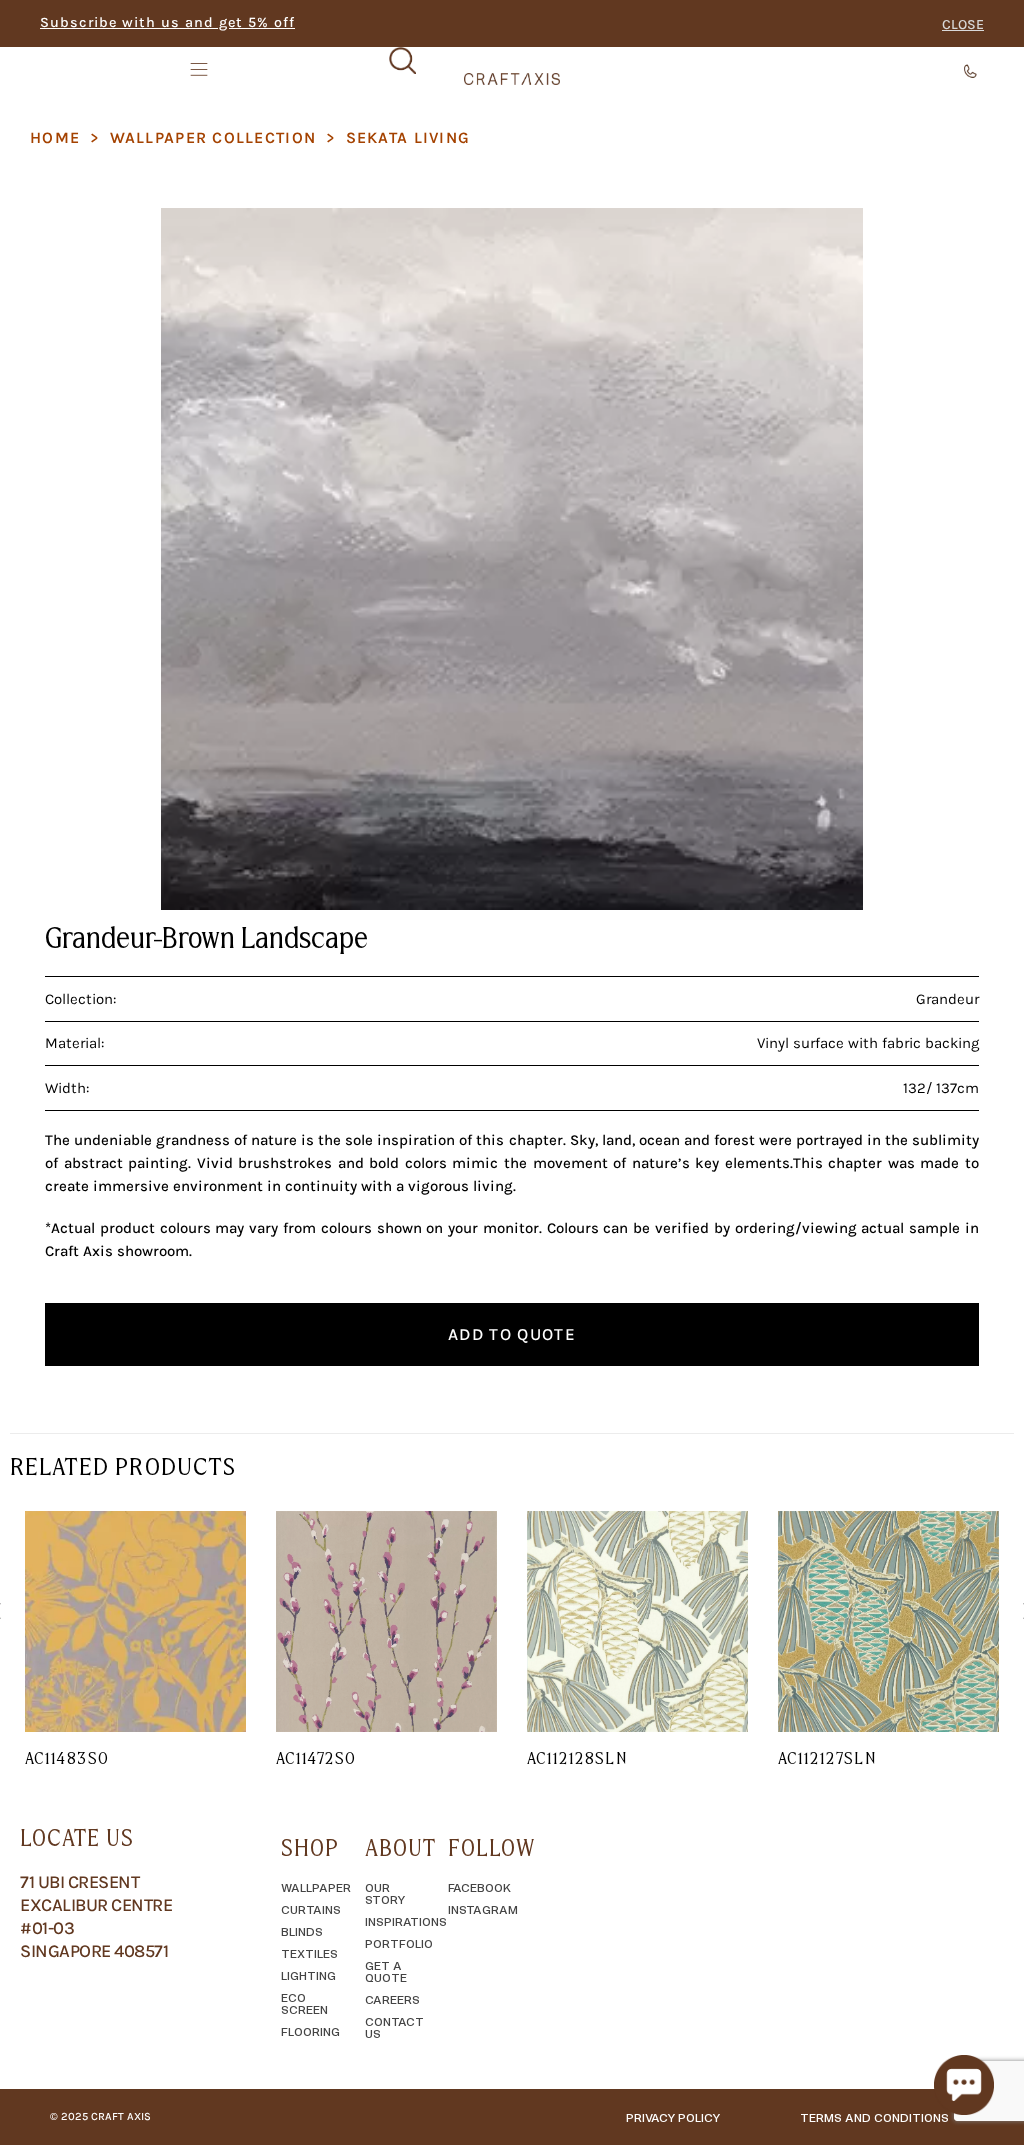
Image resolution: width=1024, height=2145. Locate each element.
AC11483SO (67, 1758)
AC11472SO (316, 1758)
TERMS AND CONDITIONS (874, 2117)
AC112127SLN (827, 1758)
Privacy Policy (673, 2117)
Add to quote (512, 1334)
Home (55, 137)
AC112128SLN (577, 1758)
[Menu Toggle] (201, 69)
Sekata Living (408, 137)
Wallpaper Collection (213, 137)
